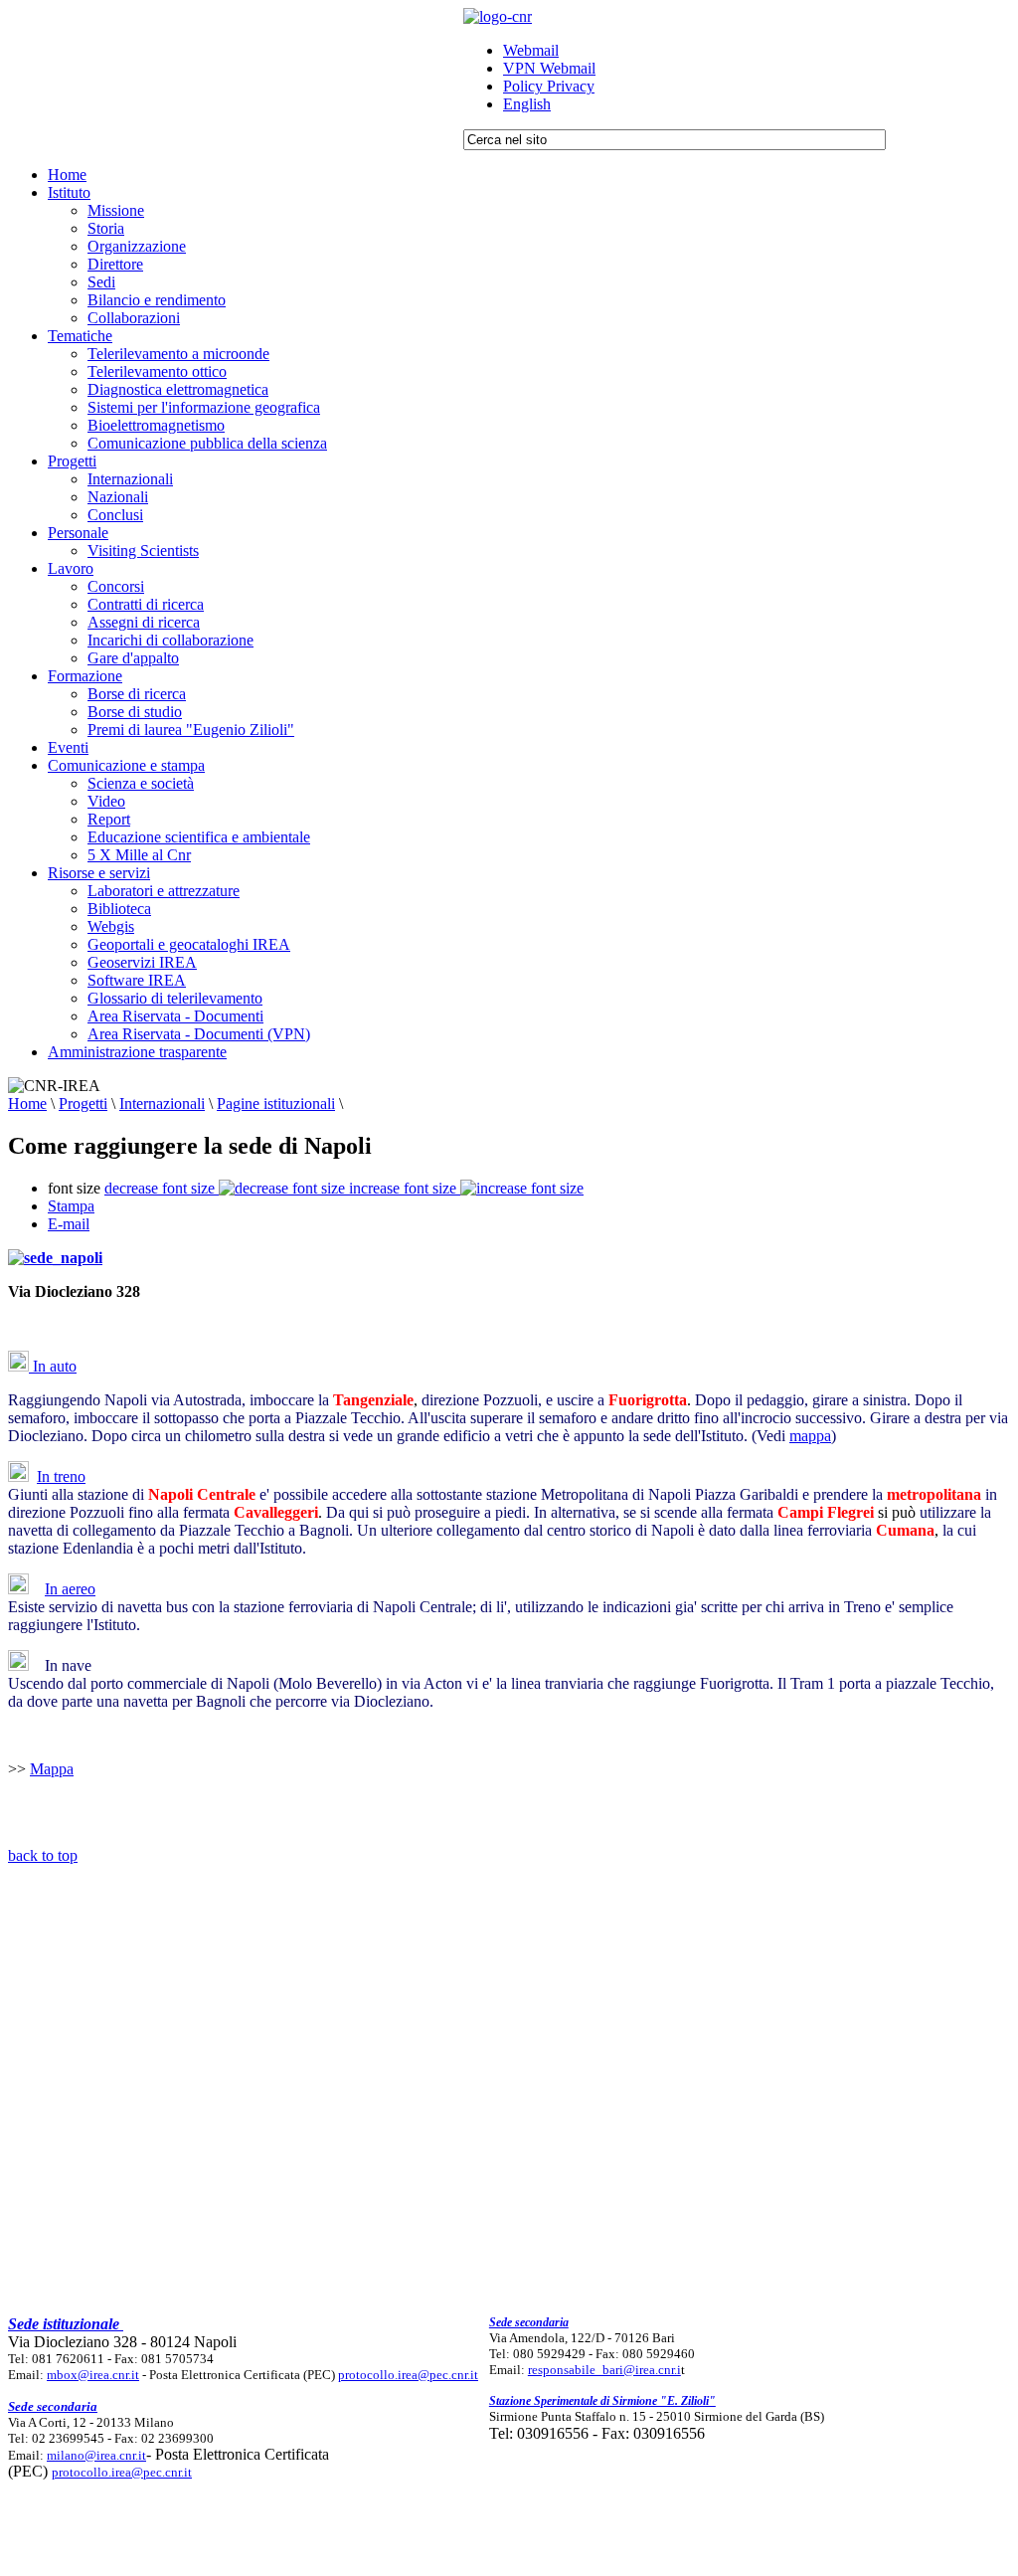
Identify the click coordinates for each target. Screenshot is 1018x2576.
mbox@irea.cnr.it (93, 2375)
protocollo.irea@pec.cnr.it (408, 2375)
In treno (61, 1476)
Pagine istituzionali (276, 1104)
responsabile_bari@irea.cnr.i (604, 2370)
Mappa (52, 1769)
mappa (810, 1436)
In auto (53, 1366)
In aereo (70, 1589)
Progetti (83, 1104)
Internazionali (162, 1104)
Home (27, 1104)
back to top (43, 1855)
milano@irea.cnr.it (96, 2455)
